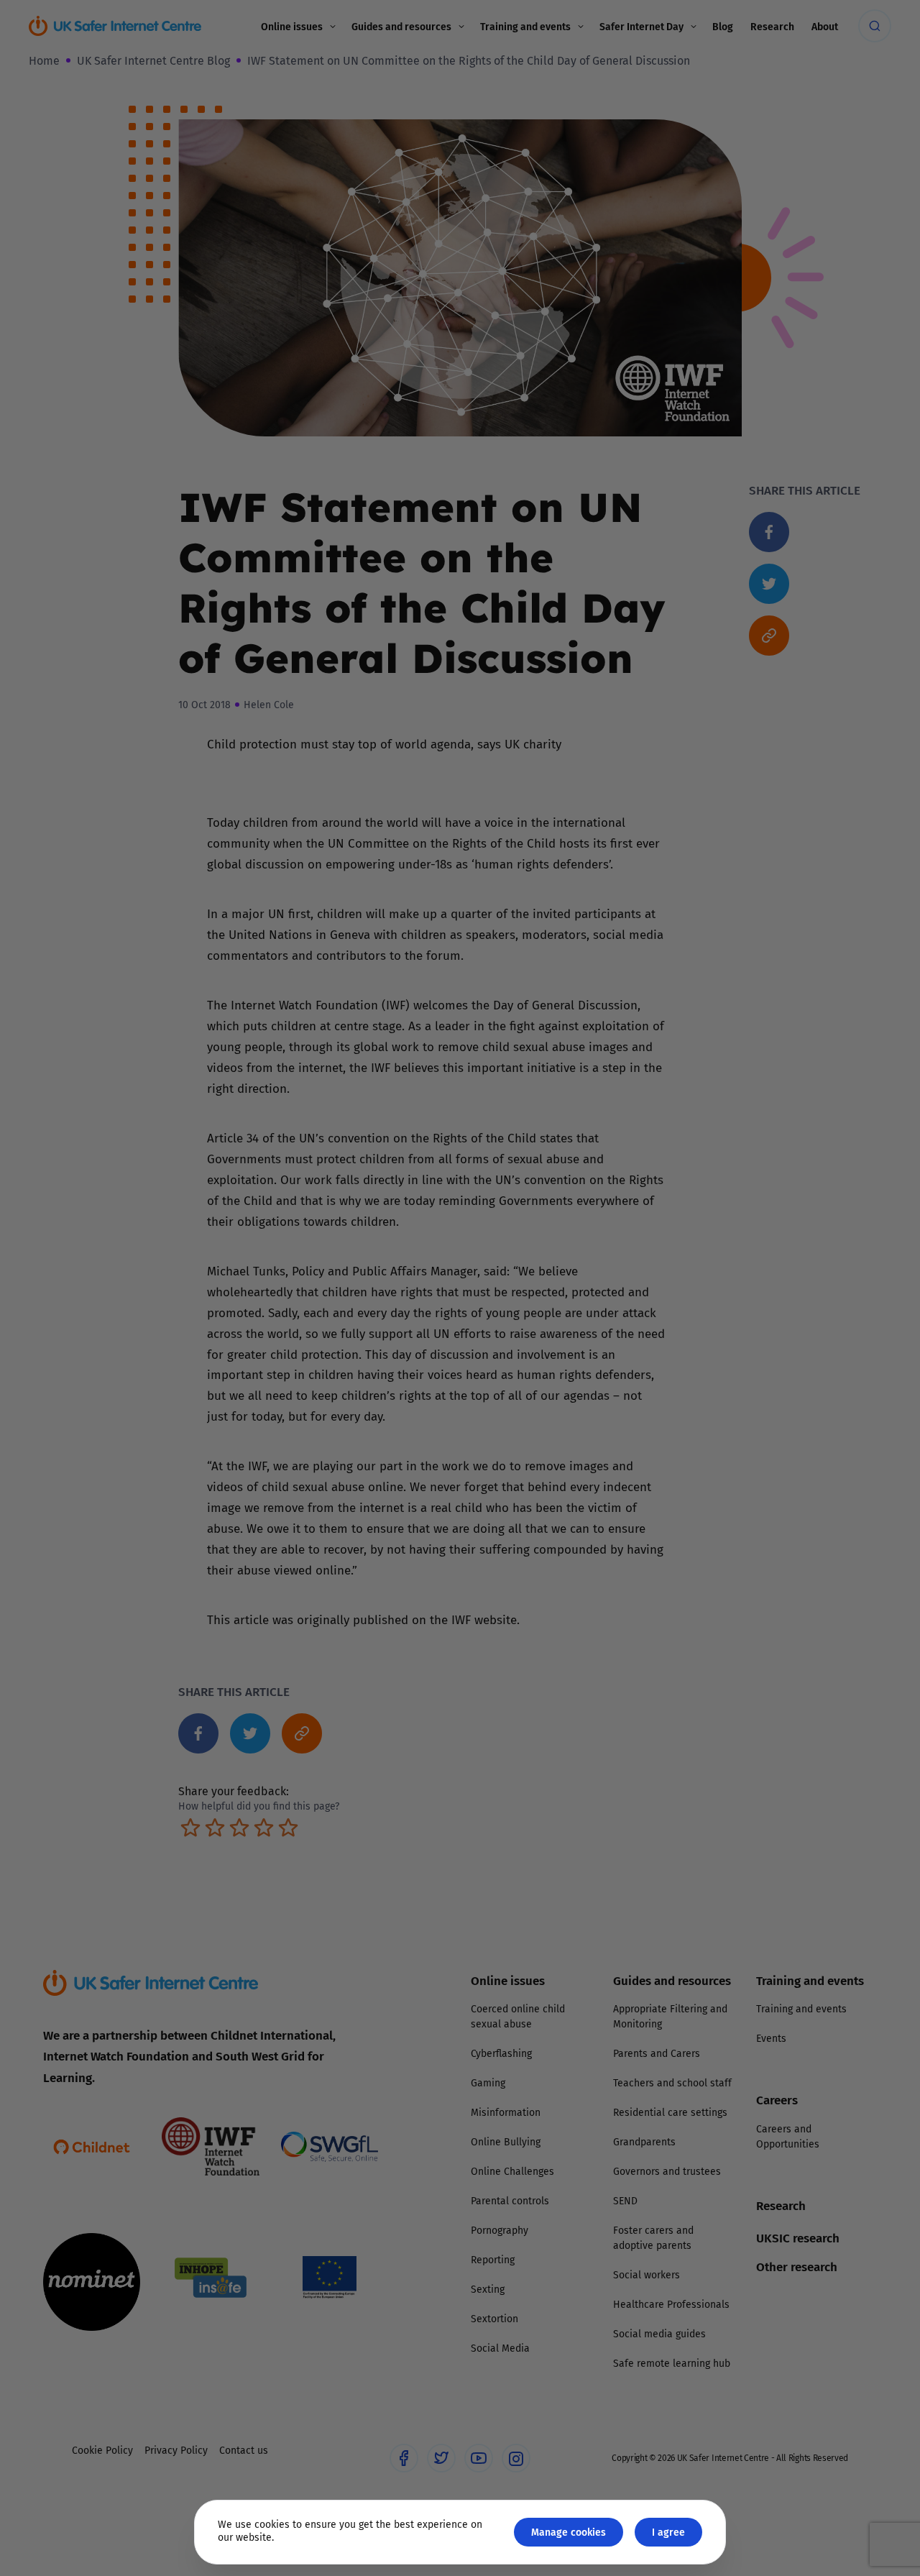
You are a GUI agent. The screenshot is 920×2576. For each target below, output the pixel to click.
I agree (668, 2532)
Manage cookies (569, 2532)
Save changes (593, 1460)
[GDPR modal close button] (632, 1110)
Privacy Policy (312, 1450)
